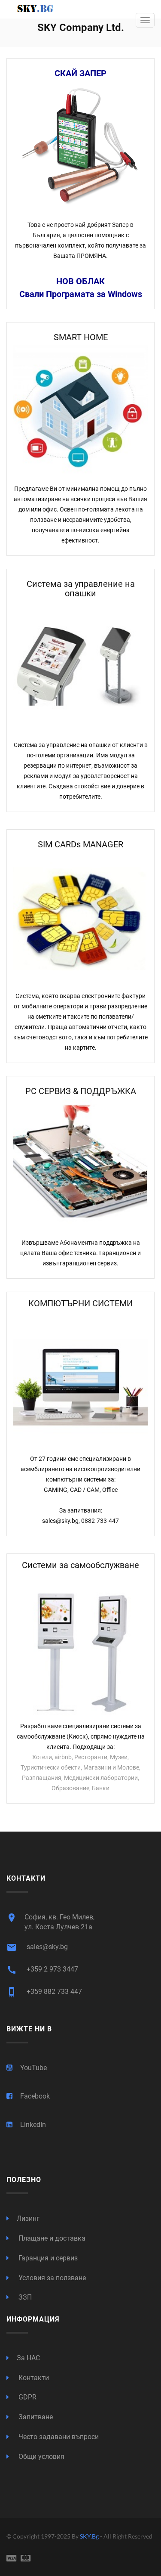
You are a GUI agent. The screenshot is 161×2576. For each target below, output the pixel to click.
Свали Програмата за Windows (81, 294)
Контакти (33, 2378)
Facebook (35, 2096)
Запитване (35, 2417)
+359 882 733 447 (44, 1992)
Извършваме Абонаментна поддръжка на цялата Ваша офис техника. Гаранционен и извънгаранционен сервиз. (80, 1253)
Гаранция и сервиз (47, 2258)
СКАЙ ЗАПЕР (80, 73)
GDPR (27, 2397)
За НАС (28, 2358)
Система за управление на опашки (81, 589)
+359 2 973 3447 (42, 1970)
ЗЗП (24, 2297)
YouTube (33, 2068)
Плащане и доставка (51, 2238)
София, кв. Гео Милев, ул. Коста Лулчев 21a (50, 1922)
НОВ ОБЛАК (80, 281)
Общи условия (41, 2457)
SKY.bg (90, 2536)
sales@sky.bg (37, 1947)
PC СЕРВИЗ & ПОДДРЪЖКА (81, 1091)
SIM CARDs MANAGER (80, 844)
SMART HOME (81, 337)
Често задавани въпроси (58, 2437)
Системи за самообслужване (80, 1565)
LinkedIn (33, 2125)
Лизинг (28, 2218)
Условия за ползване (51, 2278)
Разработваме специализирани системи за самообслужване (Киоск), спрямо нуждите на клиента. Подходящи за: (81, 1736)
